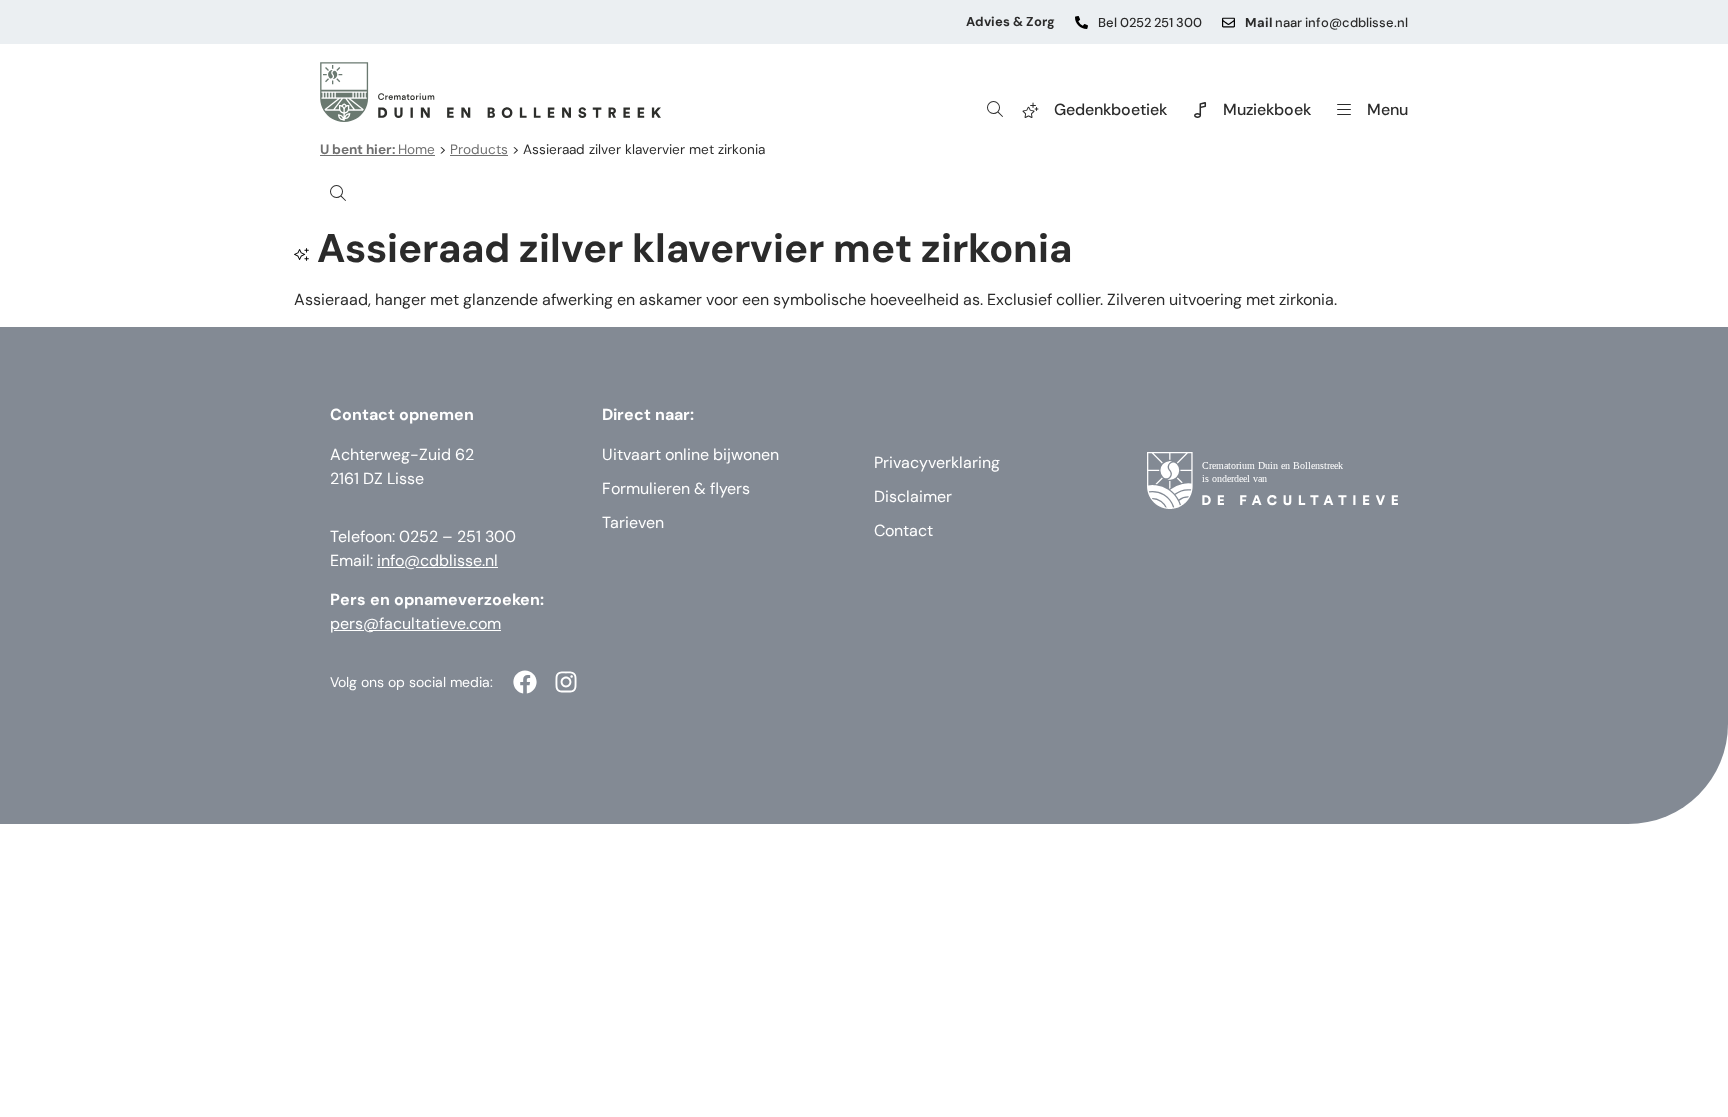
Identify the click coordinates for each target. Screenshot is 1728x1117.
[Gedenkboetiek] (1031, 110)
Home (377, 149)
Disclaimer (913, 496)
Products (479, 149)
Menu (1387, 109)
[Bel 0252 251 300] (1081, 22)
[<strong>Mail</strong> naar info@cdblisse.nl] (1228, 22)
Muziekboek (1267, 109)
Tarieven (633, 522)
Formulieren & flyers (676, 488)
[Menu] (1344, 110)
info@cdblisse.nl (437, 560)
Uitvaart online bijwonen (690, 454)
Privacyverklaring (937, 462)
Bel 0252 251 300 (1150, 22)
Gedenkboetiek (1110, 109)
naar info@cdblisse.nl (1326, 22)
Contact (903, 530)
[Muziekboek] (1200, 110)
